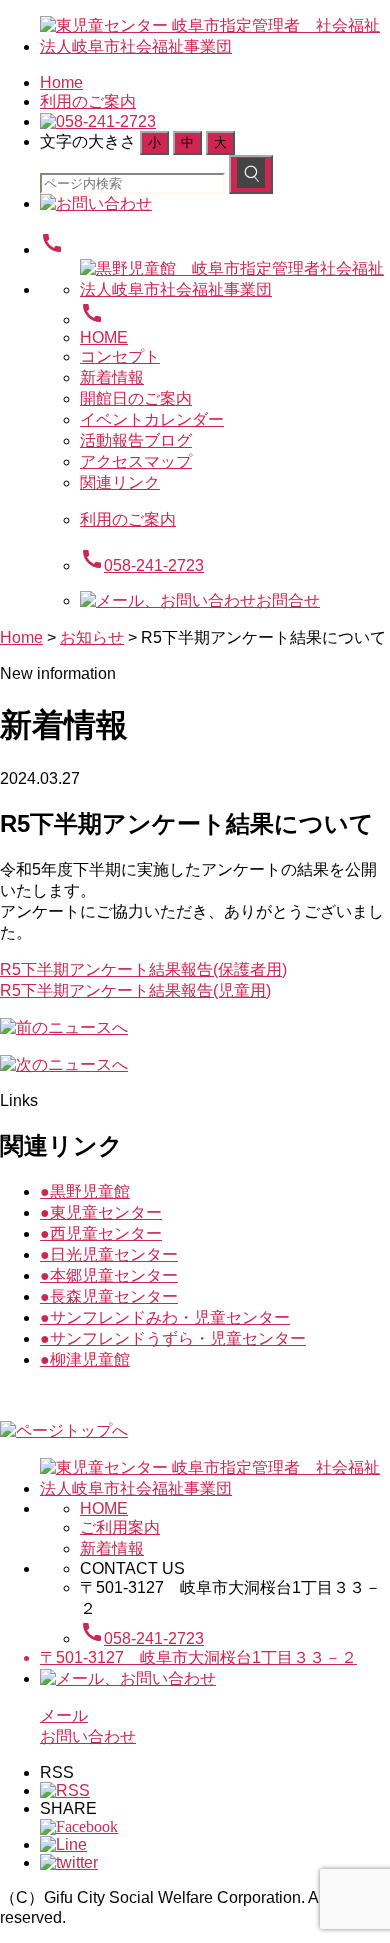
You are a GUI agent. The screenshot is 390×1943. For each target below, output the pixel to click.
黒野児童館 (85, 1191)
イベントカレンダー (152, 419)
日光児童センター (109, 1254)
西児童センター (101, 1233)
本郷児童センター (109, 1275)
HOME (104, 337)
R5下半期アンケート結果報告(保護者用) (143, 969)
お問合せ (288, 600)
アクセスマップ (136, 461)
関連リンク (120, 482)
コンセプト (120, 356)
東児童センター (101, 1212)
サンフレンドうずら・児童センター (173, 1338)
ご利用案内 (120, 1527)
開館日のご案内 (136, 398)
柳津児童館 (85, 1359)
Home (61, 82)
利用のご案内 (88, 101)
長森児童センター (109, 1296)
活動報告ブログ (136, 440)
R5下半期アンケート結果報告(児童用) (135, 990)
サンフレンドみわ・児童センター (165, 1317)
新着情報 (112, 377)
